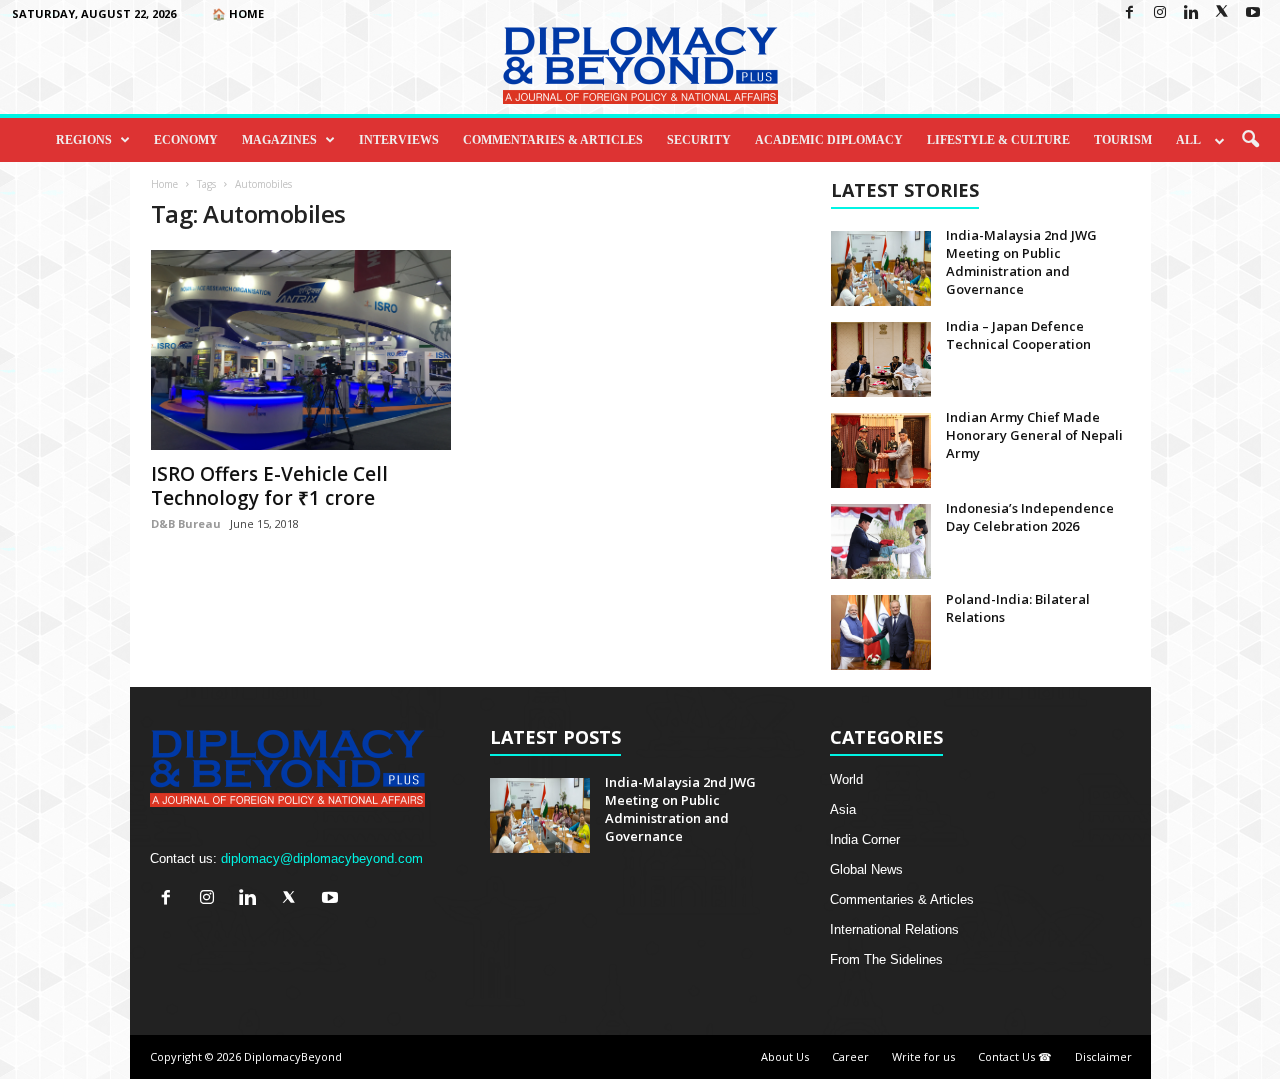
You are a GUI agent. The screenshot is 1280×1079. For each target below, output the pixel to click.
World (846, 779)
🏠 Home (238, 13)
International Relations (894, 929)
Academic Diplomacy (829, 140)
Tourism (1123, 140)
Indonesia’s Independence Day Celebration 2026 (1030, 517)
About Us (785, 1056)
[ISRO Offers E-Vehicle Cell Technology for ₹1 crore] (301, 350)
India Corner (865, 839)
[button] (1250, 140)
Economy (186, 140)
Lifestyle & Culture (998, 140)
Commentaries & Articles (553, 140)
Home (164, 184)
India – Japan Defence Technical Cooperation (1018, 335)
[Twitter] (1222, 13)
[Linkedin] (1191, 13)
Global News (866, 869)
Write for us (923, 1056)
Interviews (399, 140)
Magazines (279, 140)
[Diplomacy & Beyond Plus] (640, 65)
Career (850, 1056)
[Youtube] (1253, 13)
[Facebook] (1129, 13)
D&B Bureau (186, 523)
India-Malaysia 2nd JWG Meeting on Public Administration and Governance (1021, 262)
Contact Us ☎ (1015, 1056)
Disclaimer (1103, 1056)
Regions (84, 140)
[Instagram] (1160, 13)
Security (699, 140)
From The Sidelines (886, 959)
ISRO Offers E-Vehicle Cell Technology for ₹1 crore (269, 486)
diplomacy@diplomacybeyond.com (322, 858)
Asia (843, 809)
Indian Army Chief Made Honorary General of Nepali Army (1034, 435)
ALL (1188, 140)
